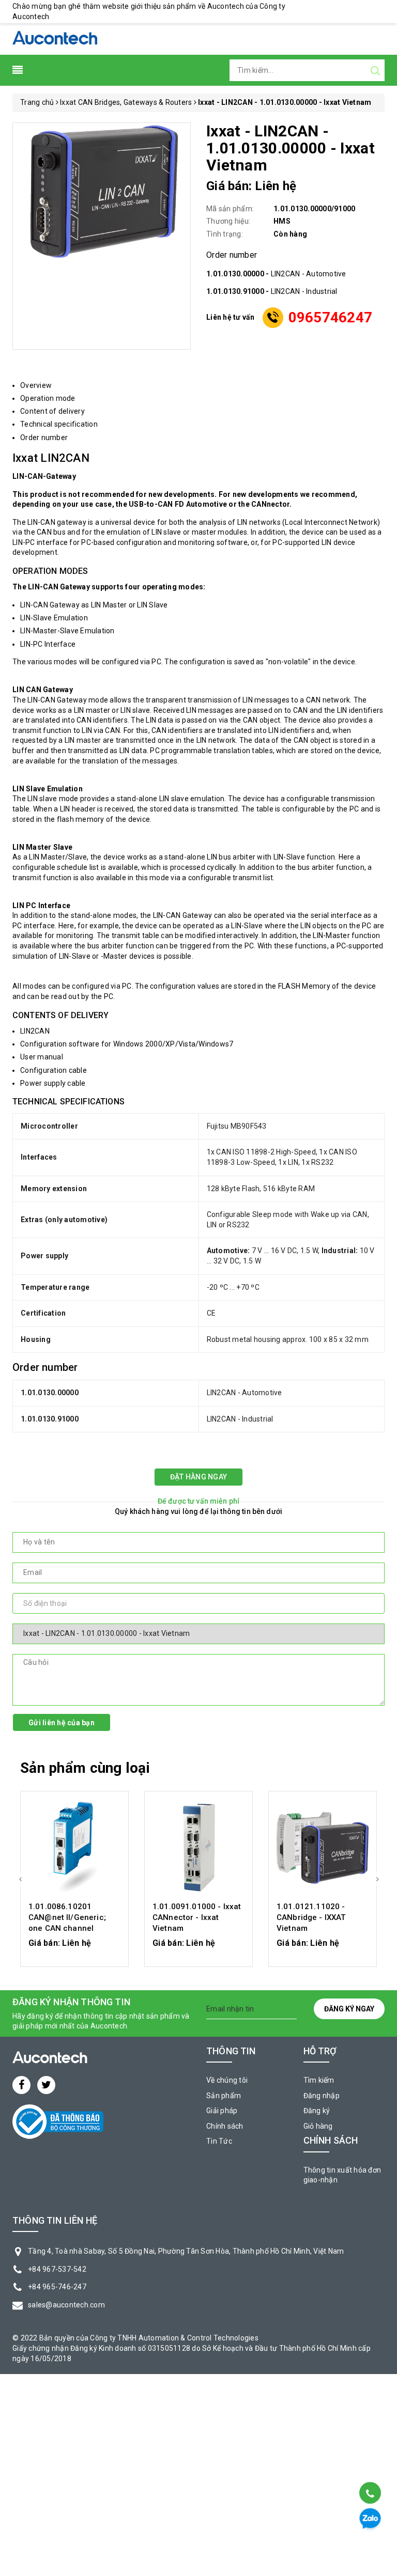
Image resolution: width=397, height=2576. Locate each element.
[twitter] (46, 2085)
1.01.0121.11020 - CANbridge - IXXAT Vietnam (311, 1917)
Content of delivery (52, 411)
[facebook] (21, 2085)
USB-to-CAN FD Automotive (178, 504)
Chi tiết (75, 1948)
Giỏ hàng (318, 2126)
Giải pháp (222, 2111)
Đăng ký (317, 2111)
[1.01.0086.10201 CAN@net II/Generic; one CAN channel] (74, 1848)
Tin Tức (219, 2141)
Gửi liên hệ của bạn (62, 1723)
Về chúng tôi (227, 2080)
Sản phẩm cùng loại (85, 1768)
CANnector (270, 504)
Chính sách (225, 2126)
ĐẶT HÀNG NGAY (198, 1477)
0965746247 (331, 317)
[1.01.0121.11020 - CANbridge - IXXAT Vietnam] (323, 1848)
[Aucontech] (55, 38)
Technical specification (59, 424)
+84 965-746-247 (57, 2287)
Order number (44, 438)
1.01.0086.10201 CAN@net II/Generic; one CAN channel (67, 1917)
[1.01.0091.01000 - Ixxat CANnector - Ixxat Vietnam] (198, 1848)
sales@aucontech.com (66, 2305)
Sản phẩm (224, 2096)
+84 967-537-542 (57, 2269)
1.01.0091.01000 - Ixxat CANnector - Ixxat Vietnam (197, 1917)
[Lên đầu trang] (369, 2467)
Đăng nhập (322, 2096)
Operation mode (48, 398)
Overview (36, 385)
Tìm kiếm (319, 2080)
